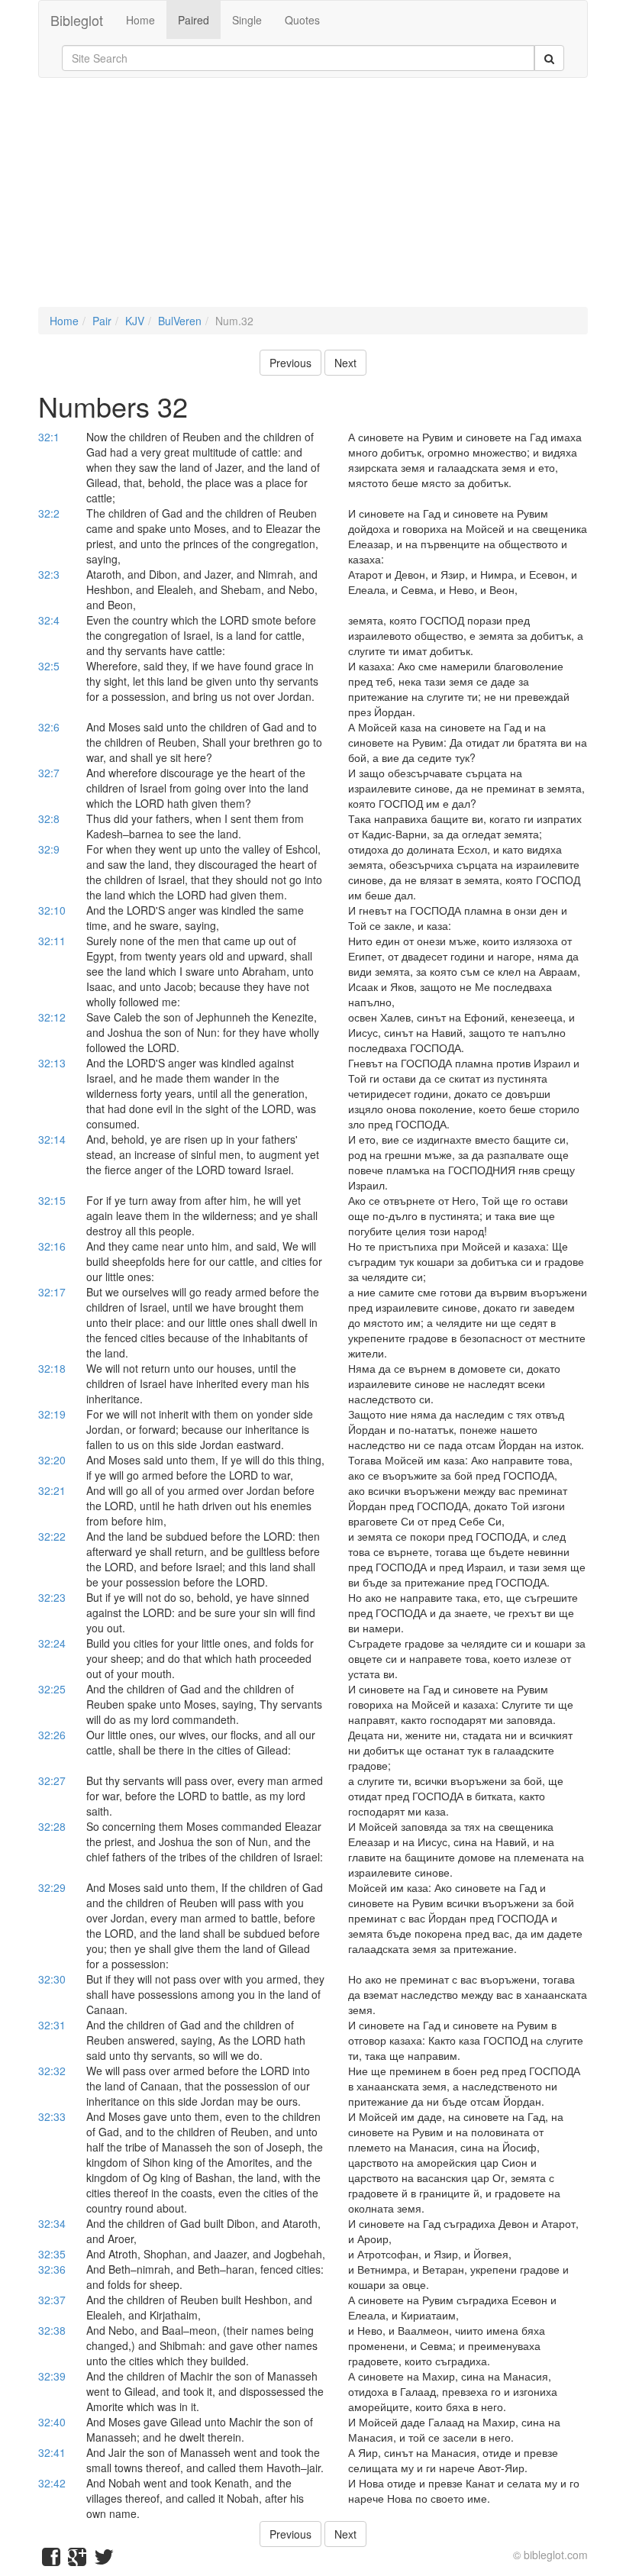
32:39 (52, 2376)
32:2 (49, 513)
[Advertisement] (313, 200)
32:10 (52, 910)
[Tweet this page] (104, 2560)
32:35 (52, 2254)
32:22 (52, 1536)
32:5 (49, 666)
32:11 (52, 941)
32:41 (52, 2452)
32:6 (49, 727)
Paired (194, 20)
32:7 (49, 773)
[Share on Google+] (77, 2560)
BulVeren (180, 321)
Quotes (302, 20)
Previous (290, 363)
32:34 (52, 2223)
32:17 (52, 1292)
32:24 (52, 1643)
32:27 (52, 1780)
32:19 (52, 1414)
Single (247, 20)
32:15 (52, 1200)
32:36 (52, 2269)
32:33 (52, 2116)
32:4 (49, 620)
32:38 (52, 2330)
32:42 (52, 2483)
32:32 (52, 2071)
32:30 (52, 1979)
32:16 (52, 1246)
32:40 (52, 2422)
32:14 (52, 1139)
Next (345, 363)
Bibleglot (77, 20)
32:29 (52, 1887)
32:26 (52, 1735)
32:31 (52, 2025)
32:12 (52, 1017)
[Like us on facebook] (51, 2560)
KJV (135, 321)
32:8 (49, 818)
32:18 (52, 1368)
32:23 (52, 1597)
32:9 (49, 849)
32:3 (49, 574)
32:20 (52, 1460)
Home (140, 20)
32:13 (52, 1063)
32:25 (52, 1689)
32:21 (52, 1490)
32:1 (49, 437)
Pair (102, 321)
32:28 (52, 1826)
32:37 (52, 2300)
